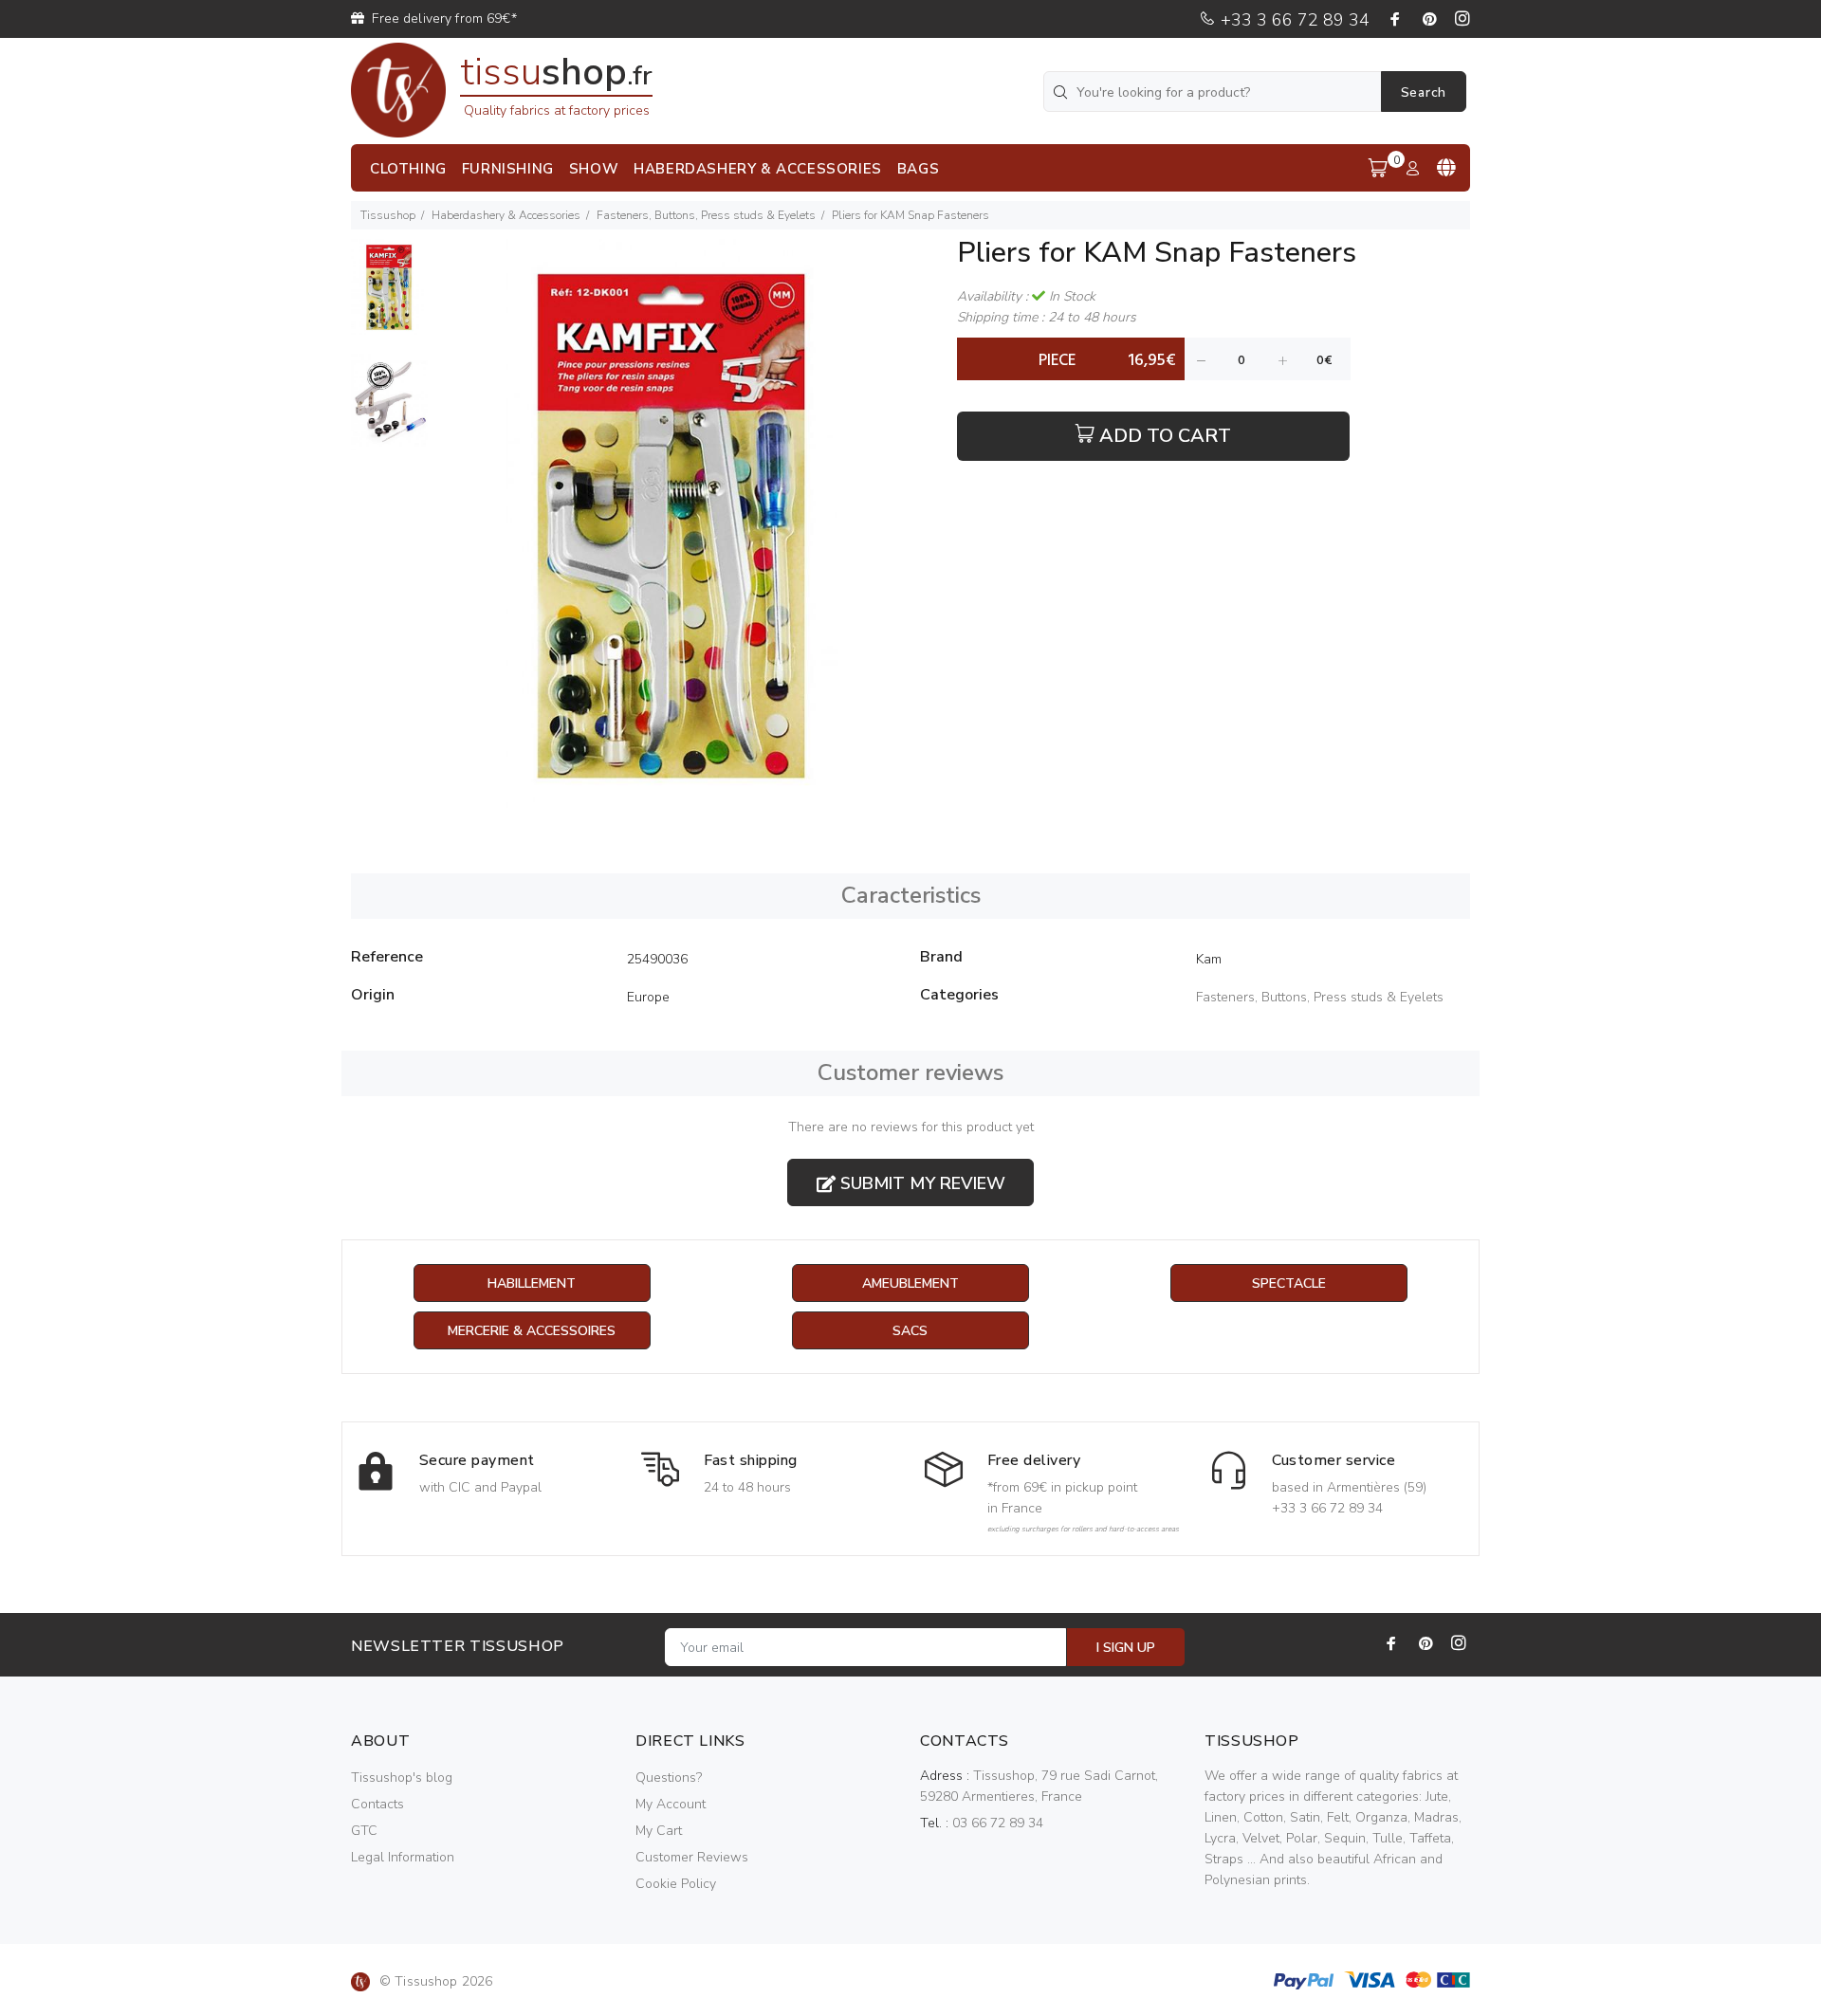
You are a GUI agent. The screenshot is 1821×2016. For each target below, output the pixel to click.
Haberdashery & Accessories (506, 215)
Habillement (532, 1283)
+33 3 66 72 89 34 (1293, 20)
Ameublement (910, 1283)
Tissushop (388, 215)
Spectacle (1289, 1283)
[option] (389, 296)
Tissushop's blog (402, 1778)
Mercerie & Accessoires (532, 1331)
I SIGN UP (1126, 1648)
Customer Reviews (692, 1857)
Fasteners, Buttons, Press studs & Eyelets (706, 215)
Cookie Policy (676, 1884)
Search (1424, 92)
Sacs (910, 1331)
